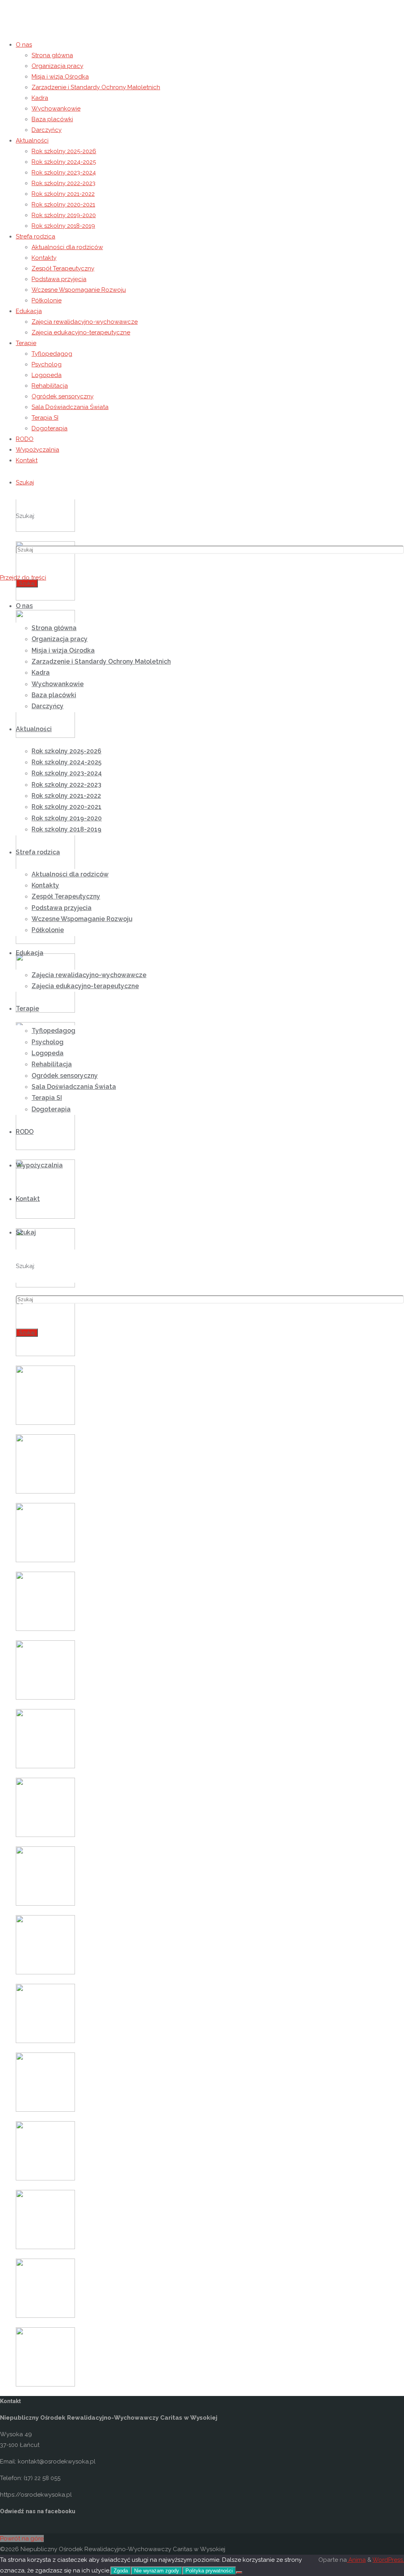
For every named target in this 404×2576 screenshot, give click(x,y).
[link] (25, 482)
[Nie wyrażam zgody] (239, 2572)
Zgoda (121, 2571)
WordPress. (388, 2560)
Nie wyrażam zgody (157, 2571)
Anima (356, 2560)
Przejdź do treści (23, 578)
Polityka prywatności (209, 2571)
